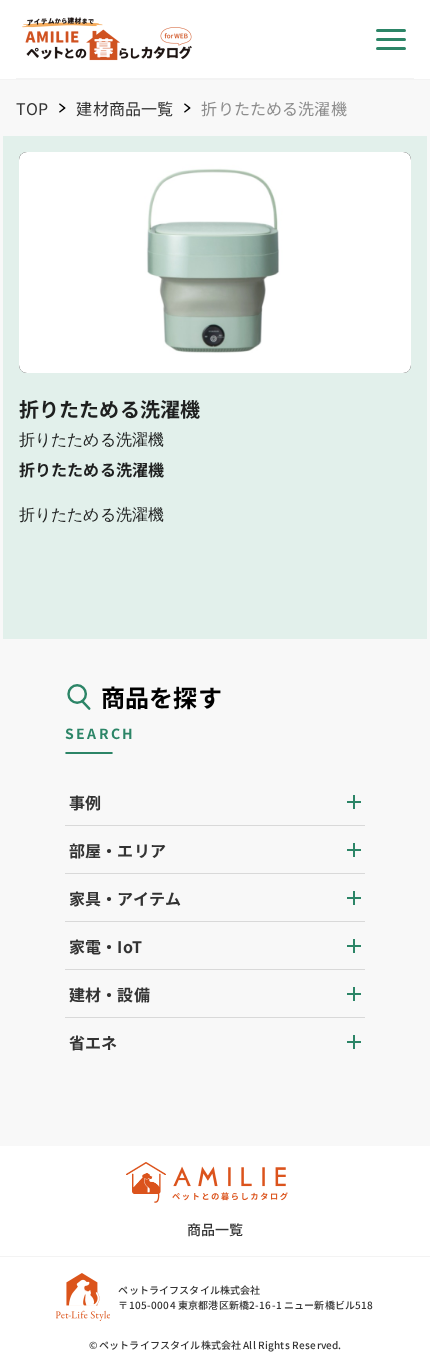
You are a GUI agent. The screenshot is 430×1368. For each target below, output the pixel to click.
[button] (215, 802)
